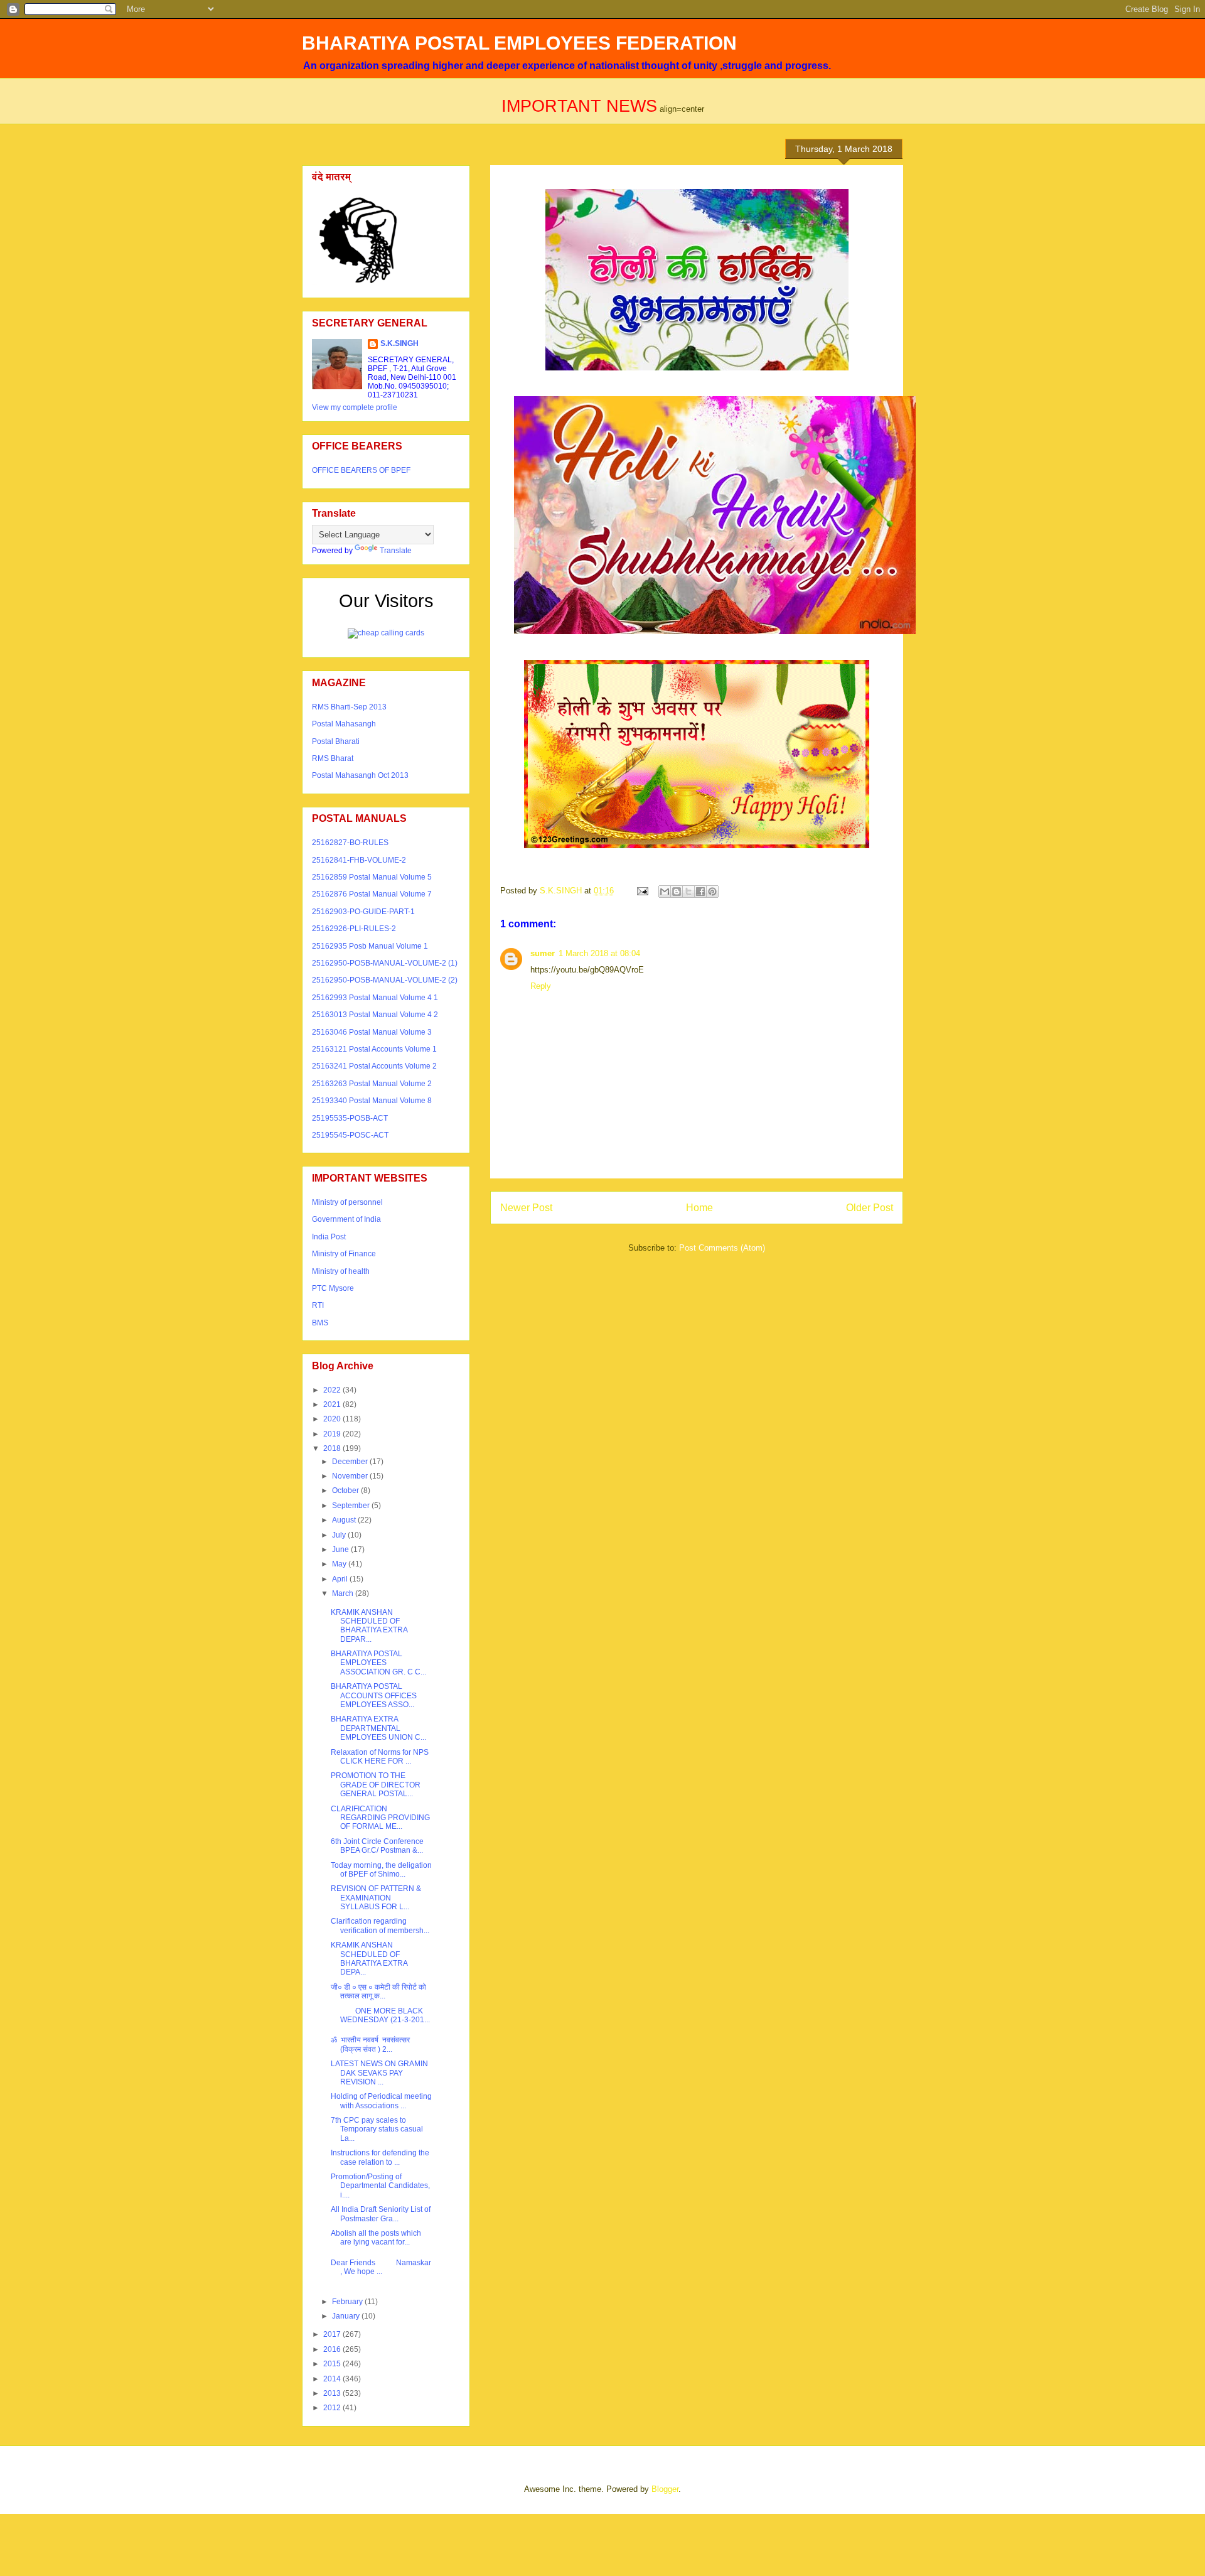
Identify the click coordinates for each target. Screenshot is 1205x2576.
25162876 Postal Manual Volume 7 (372, 894)
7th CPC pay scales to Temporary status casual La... (377, 2129)
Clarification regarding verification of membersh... (380, 1926)
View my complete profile (355, 407)
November (351, 1476)
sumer (543, 953)
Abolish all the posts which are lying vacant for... (376, 2238)
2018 (333, 1448)
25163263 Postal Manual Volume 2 (372, 1084)
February (348, 2302)
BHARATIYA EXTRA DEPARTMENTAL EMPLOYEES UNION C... (378, 1728)
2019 (333, 1434)
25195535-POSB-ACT (350, 1118)
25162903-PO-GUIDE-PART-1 (363, 912)
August (345, 1520)
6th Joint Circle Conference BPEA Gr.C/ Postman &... (378, 1846)
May (340, 1564)
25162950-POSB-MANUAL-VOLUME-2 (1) (385, 963)
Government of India (346, 1219)
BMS (320, 1323)
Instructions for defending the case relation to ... (380, 2157)
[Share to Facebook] (700, 892)
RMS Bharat (333, 758)
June (341, 1549)
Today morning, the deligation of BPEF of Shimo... (381, 1870)
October (346, 1490)
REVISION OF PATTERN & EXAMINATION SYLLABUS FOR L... (376, 1898)
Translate (396, 551)
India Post (329, 1237)
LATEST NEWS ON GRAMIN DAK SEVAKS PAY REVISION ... (379, 2073)
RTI (318, 1305)
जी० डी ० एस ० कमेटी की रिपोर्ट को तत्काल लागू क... (378, 1991)
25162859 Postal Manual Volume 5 (372, 877)
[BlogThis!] (677, 892)
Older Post (870, 1208)
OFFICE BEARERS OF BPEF (361, 470)
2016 (333, 2349)
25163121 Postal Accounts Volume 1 (374, 1049)
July (340, 1535)
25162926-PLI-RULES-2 (354, 929)
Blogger (665, 2489)
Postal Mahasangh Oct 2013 (360, 775)
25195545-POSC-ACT (350, 1135)
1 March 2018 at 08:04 (599, 953)
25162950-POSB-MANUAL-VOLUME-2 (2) (385, 980)
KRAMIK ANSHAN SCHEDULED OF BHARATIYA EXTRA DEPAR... (369, 1626)
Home (699, 1208)
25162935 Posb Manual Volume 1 (370, 946)
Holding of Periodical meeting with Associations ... (381, 2101)
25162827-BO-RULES (350, 843)
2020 (333, 1419)
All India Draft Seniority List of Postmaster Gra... (381, 2214)
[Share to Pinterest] (712, 892)
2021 (333, 1404)
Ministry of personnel (347, 1202)
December (351, 1462)
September (352, 1506)
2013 (333, 2393)
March (344, 1593)
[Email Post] (642, 891)
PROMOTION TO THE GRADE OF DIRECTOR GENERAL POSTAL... (376, 1785)
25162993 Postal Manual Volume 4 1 (375, 998)
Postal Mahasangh (344, 724)
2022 (333, 1390)
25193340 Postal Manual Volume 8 (372, 1101)
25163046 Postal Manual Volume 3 (372, 1032)
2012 (333, 2408)
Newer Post (526, 1208)
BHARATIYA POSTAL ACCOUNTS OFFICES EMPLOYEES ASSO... (374, 1695)
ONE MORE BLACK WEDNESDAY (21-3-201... (380, 2015)
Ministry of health (341, 1271)
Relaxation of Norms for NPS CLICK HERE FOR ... (380, 1757)
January (347, 2316)
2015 (333, 2364)
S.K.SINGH (399, 343)
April (341, 1579)
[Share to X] (688, 892)
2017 (333, 2334)
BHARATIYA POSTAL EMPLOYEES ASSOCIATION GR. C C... (378, 1663)
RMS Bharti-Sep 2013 (349, 707)
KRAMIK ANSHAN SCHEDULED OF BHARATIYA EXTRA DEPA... (369, 1959)
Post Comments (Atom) (722, 1248)
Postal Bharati (336, 741)
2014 (333, 2379)
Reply (541, 986)
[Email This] (665, 892)
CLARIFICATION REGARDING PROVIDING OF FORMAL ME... (380, 1818)
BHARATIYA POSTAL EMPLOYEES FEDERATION (519, 43)
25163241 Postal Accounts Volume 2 (374, 1066)
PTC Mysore (333, 1288)
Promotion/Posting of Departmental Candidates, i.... (380, 2186)
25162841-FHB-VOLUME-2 (359, 860)
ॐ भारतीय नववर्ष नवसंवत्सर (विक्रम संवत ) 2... (370, 2044)
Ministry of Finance (344, 1254)
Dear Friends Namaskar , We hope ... (381, 2267)
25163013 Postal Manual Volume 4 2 (375, 1015)
